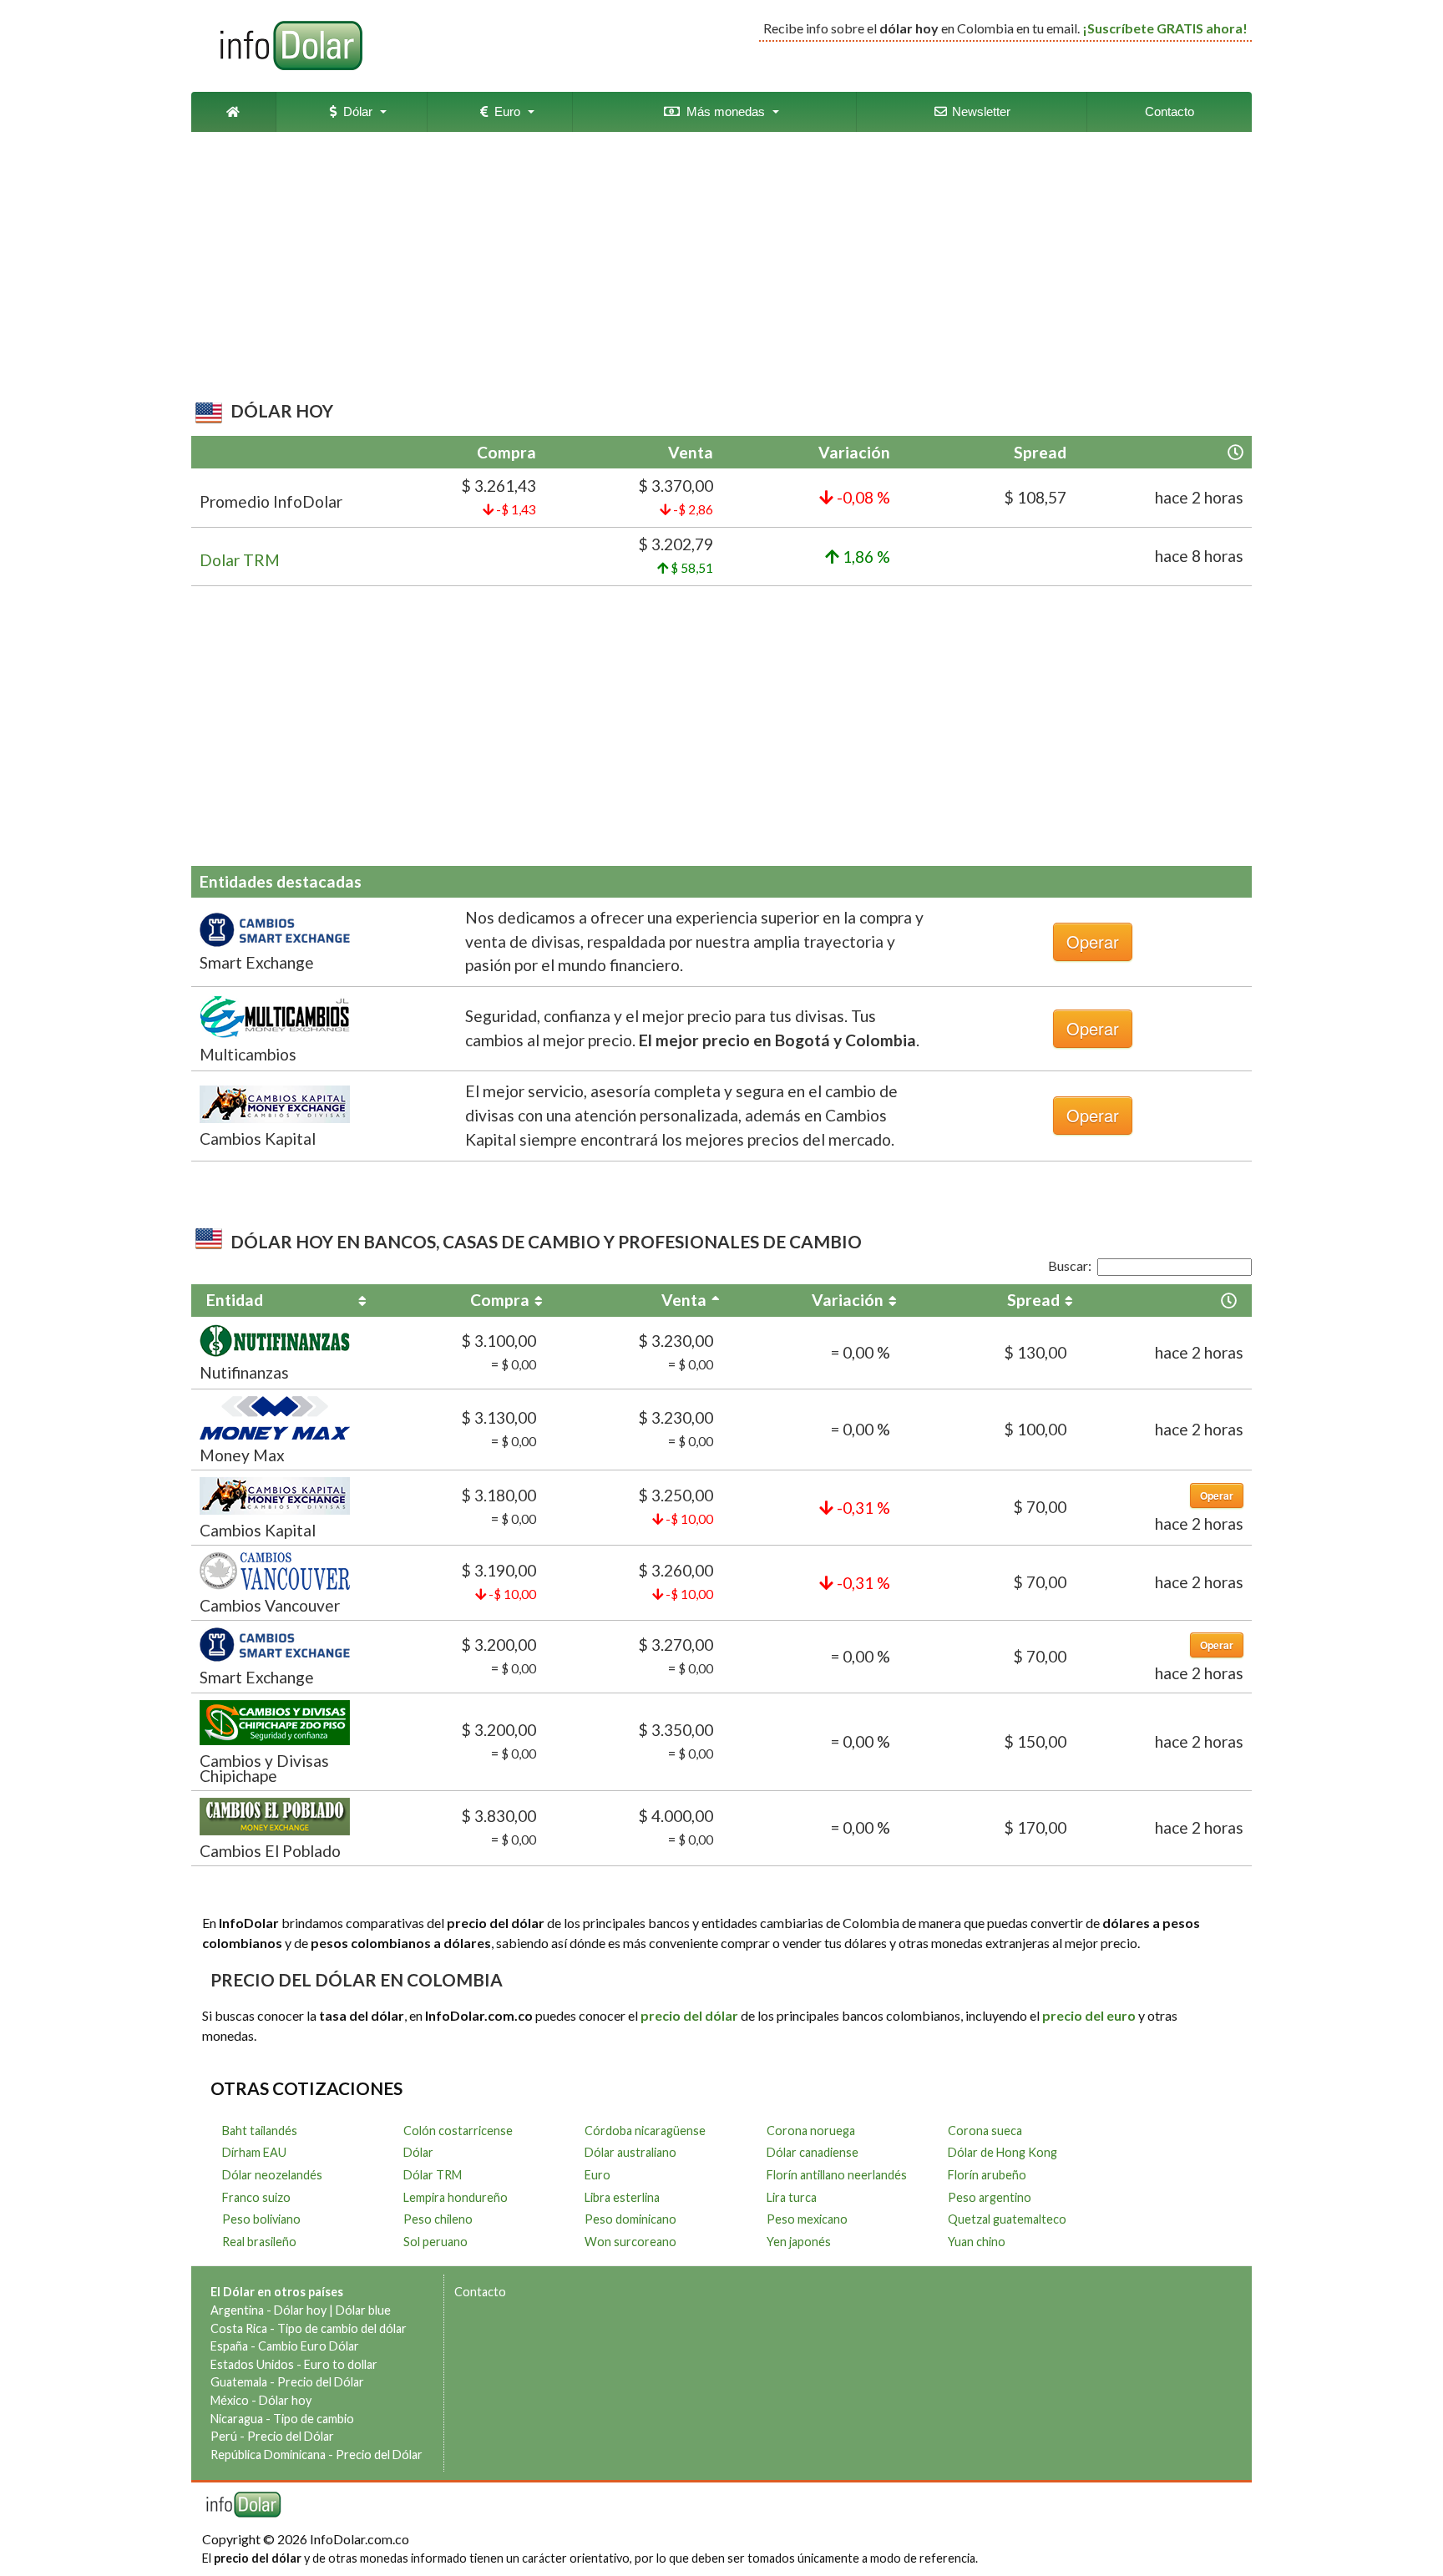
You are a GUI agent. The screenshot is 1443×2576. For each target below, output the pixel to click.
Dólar (354, 111)
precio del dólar (689, 2015)
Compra (500, 1300)
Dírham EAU (254, 2152)
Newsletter (980, 111)
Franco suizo (256, 2197)
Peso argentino (990, 2197)
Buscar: (1070, 1265)
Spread (1033, 1300)
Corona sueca (985, 2131)
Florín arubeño (987, 2175)
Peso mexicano (807, 2219)
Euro (504, 111)
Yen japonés (799, 2242)
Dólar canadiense (813, 2152)
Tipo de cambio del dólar (342, 2328)
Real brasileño (259, 2242)
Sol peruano (435, 2242)
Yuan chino (977, 2242)
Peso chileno (438, 2219)
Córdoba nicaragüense (645, 2131)
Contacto (1170, 111)
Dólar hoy (300, 2310)
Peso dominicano (630, 2219)
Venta (684, 1300)
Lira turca (792, 2197)
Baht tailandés (260, 2131)
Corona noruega (811, 2131)
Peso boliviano (261, 2219)
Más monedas (722, 111)
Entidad (235, 1300)
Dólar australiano (630, 2152)
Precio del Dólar (321, 2382)
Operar (1093, 941)
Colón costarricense (458, 2131)
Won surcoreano (630, 2242)
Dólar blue (363, 2310)
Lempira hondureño (456, 2197)
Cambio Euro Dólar (309, 2346)
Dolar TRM (240, 560)
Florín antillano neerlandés (837, 2175)
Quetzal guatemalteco (1007, 2219)
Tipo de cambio (314, 2419)
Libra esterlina (622, 2197)
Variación (848, 1300)
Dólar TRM (433, 2175)
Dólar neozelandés (272, 2175)
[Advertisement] (716, 270)
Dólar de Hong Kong (1003, 2152)
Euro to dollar (341, 2364)
